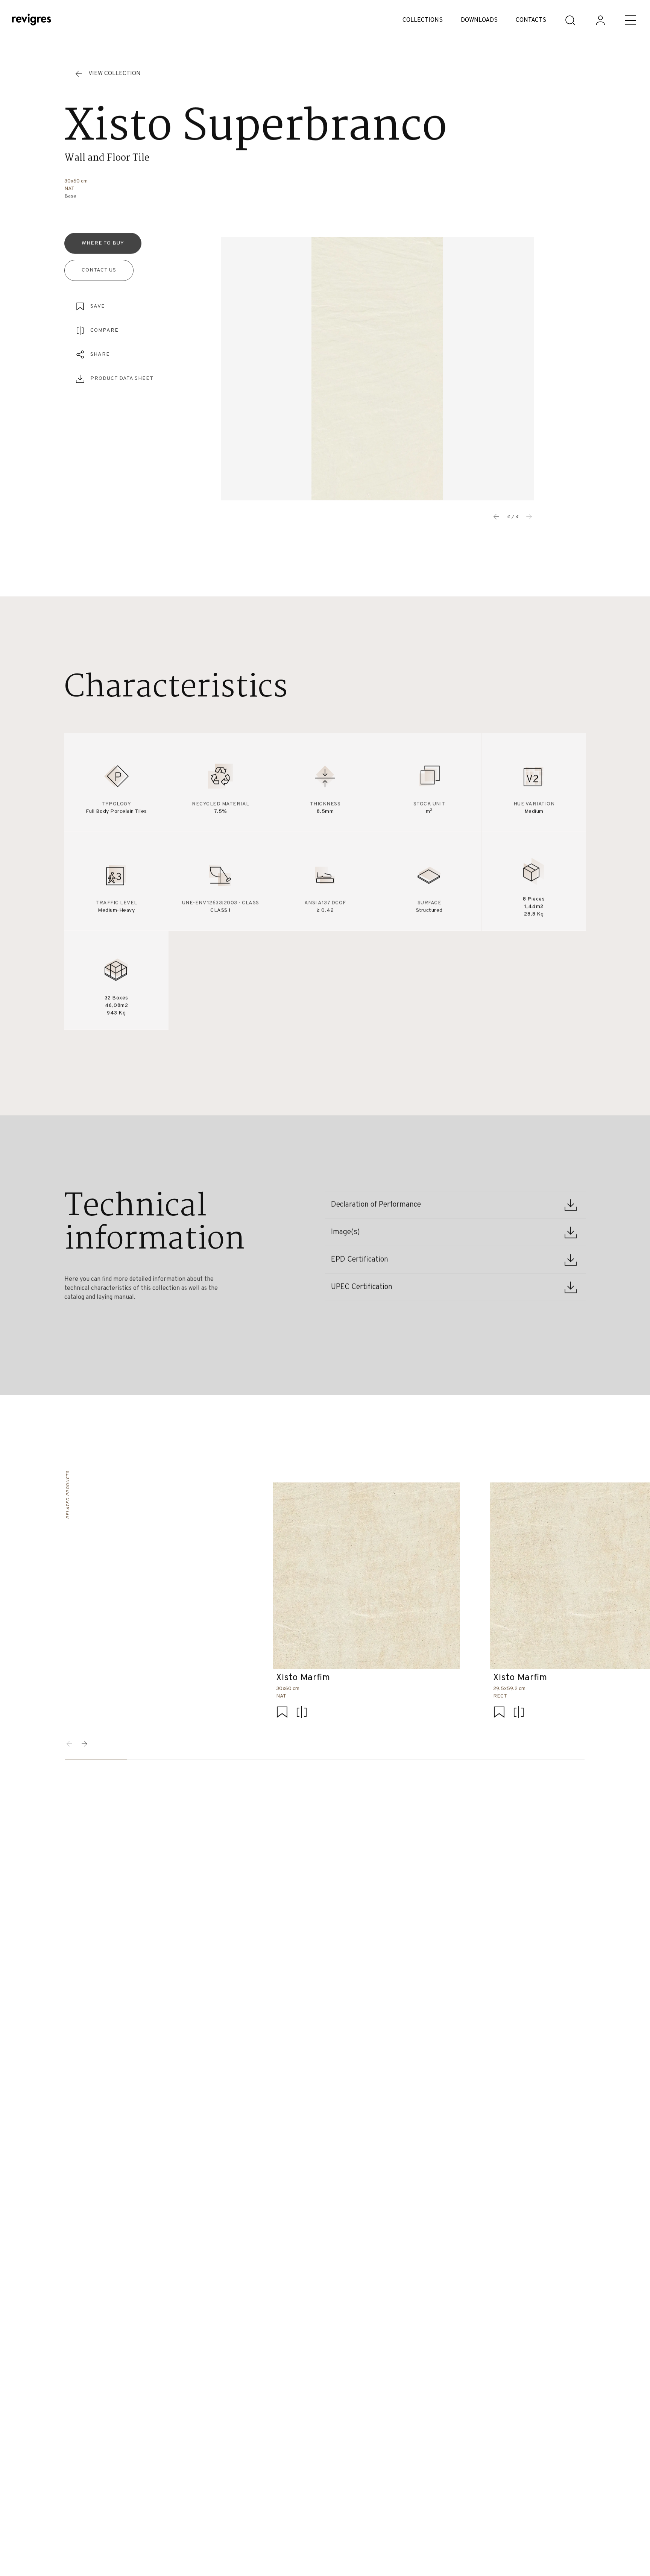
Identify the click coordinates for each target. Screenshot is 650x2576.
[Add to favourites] (282, 1713)
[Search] (570, 20)
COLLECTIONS (423, 20)
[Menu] (630, 20)
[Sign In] (600, 20)
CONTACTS (531, 20)
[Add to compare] (302, 1713)
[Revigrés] (32, 20)
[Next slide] (529, 517)
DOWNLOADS (479, 20)
